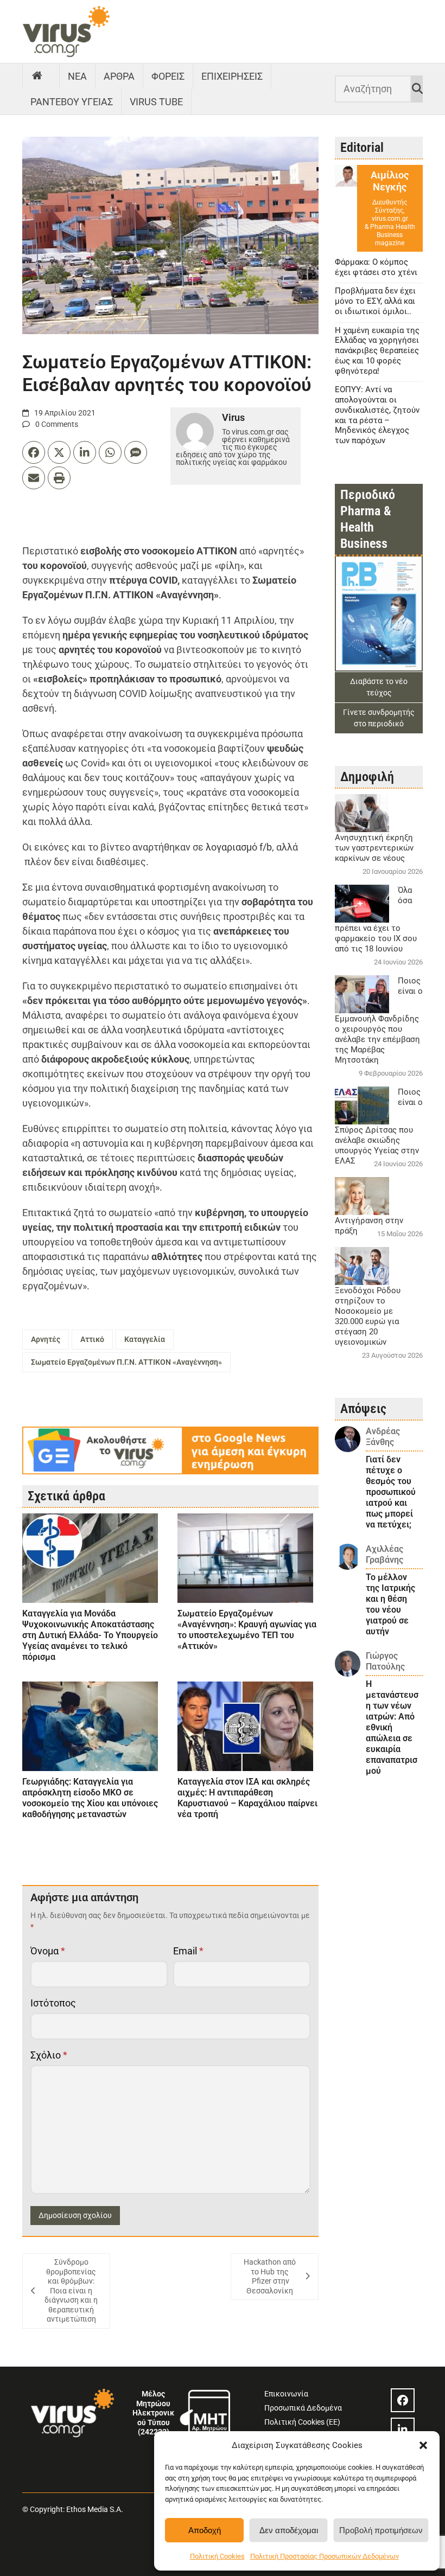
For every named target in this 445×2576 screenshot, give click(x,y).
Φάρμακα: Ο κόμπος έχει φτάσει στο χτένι (376, 267)
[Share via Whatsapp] (110, 452)
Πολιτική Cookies (217, 2556)
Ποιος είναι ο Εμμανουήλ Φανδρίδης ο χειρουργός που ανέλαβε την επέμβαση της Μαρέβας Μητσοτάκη (379, 1020)
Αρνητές (46, 1339)
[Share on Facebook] (34, 452)
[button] (423, 2445)
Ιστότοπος (53, 2003)
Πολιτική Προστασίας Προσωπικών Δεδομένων (325, 2556)
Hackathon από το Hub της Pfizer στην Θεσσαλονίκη (270, 2276)
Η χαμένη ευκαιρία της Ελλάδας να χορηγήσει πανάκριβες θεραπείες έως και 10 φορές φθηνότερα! (377, 351)
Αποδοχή (205, 2530)
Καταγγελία (145, 1339)
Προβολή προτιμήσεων (381, 2530)
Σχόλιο (49, 2055)
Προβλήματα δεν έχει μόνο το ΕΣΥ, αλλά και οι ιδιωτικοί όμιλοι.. (375, 301)
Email (188, 1951)
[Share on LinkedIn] (85, 452)
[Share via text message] (136, 452)
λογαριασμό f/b (239, 847)
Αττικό (92, 1339)
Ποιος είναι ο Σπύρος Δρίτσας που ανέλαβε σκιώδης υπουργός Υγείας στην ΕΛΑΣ (379, 1126)
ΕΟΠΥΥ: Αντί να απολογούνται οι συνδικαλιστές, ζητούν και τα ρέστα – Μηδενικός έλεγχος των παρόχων (377, 415)
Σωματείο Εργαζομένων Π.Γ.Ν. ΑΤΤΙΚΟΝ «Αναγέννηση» (126, 1362)
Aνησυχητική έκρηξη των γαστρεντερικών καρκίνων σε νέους (374, 848)
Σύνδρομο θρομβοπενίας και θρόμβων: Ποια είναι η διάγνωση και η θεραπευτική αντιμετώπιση (71, 2290)
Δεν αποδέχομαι (289, 2530)
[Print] (59, 478)
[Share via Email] (34, 478)
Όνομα (48, 1951)
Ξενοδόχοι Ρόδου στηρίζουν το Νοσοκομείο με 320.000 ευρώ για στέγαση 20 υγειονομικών (368, 1316)
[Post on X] (59, 452)
